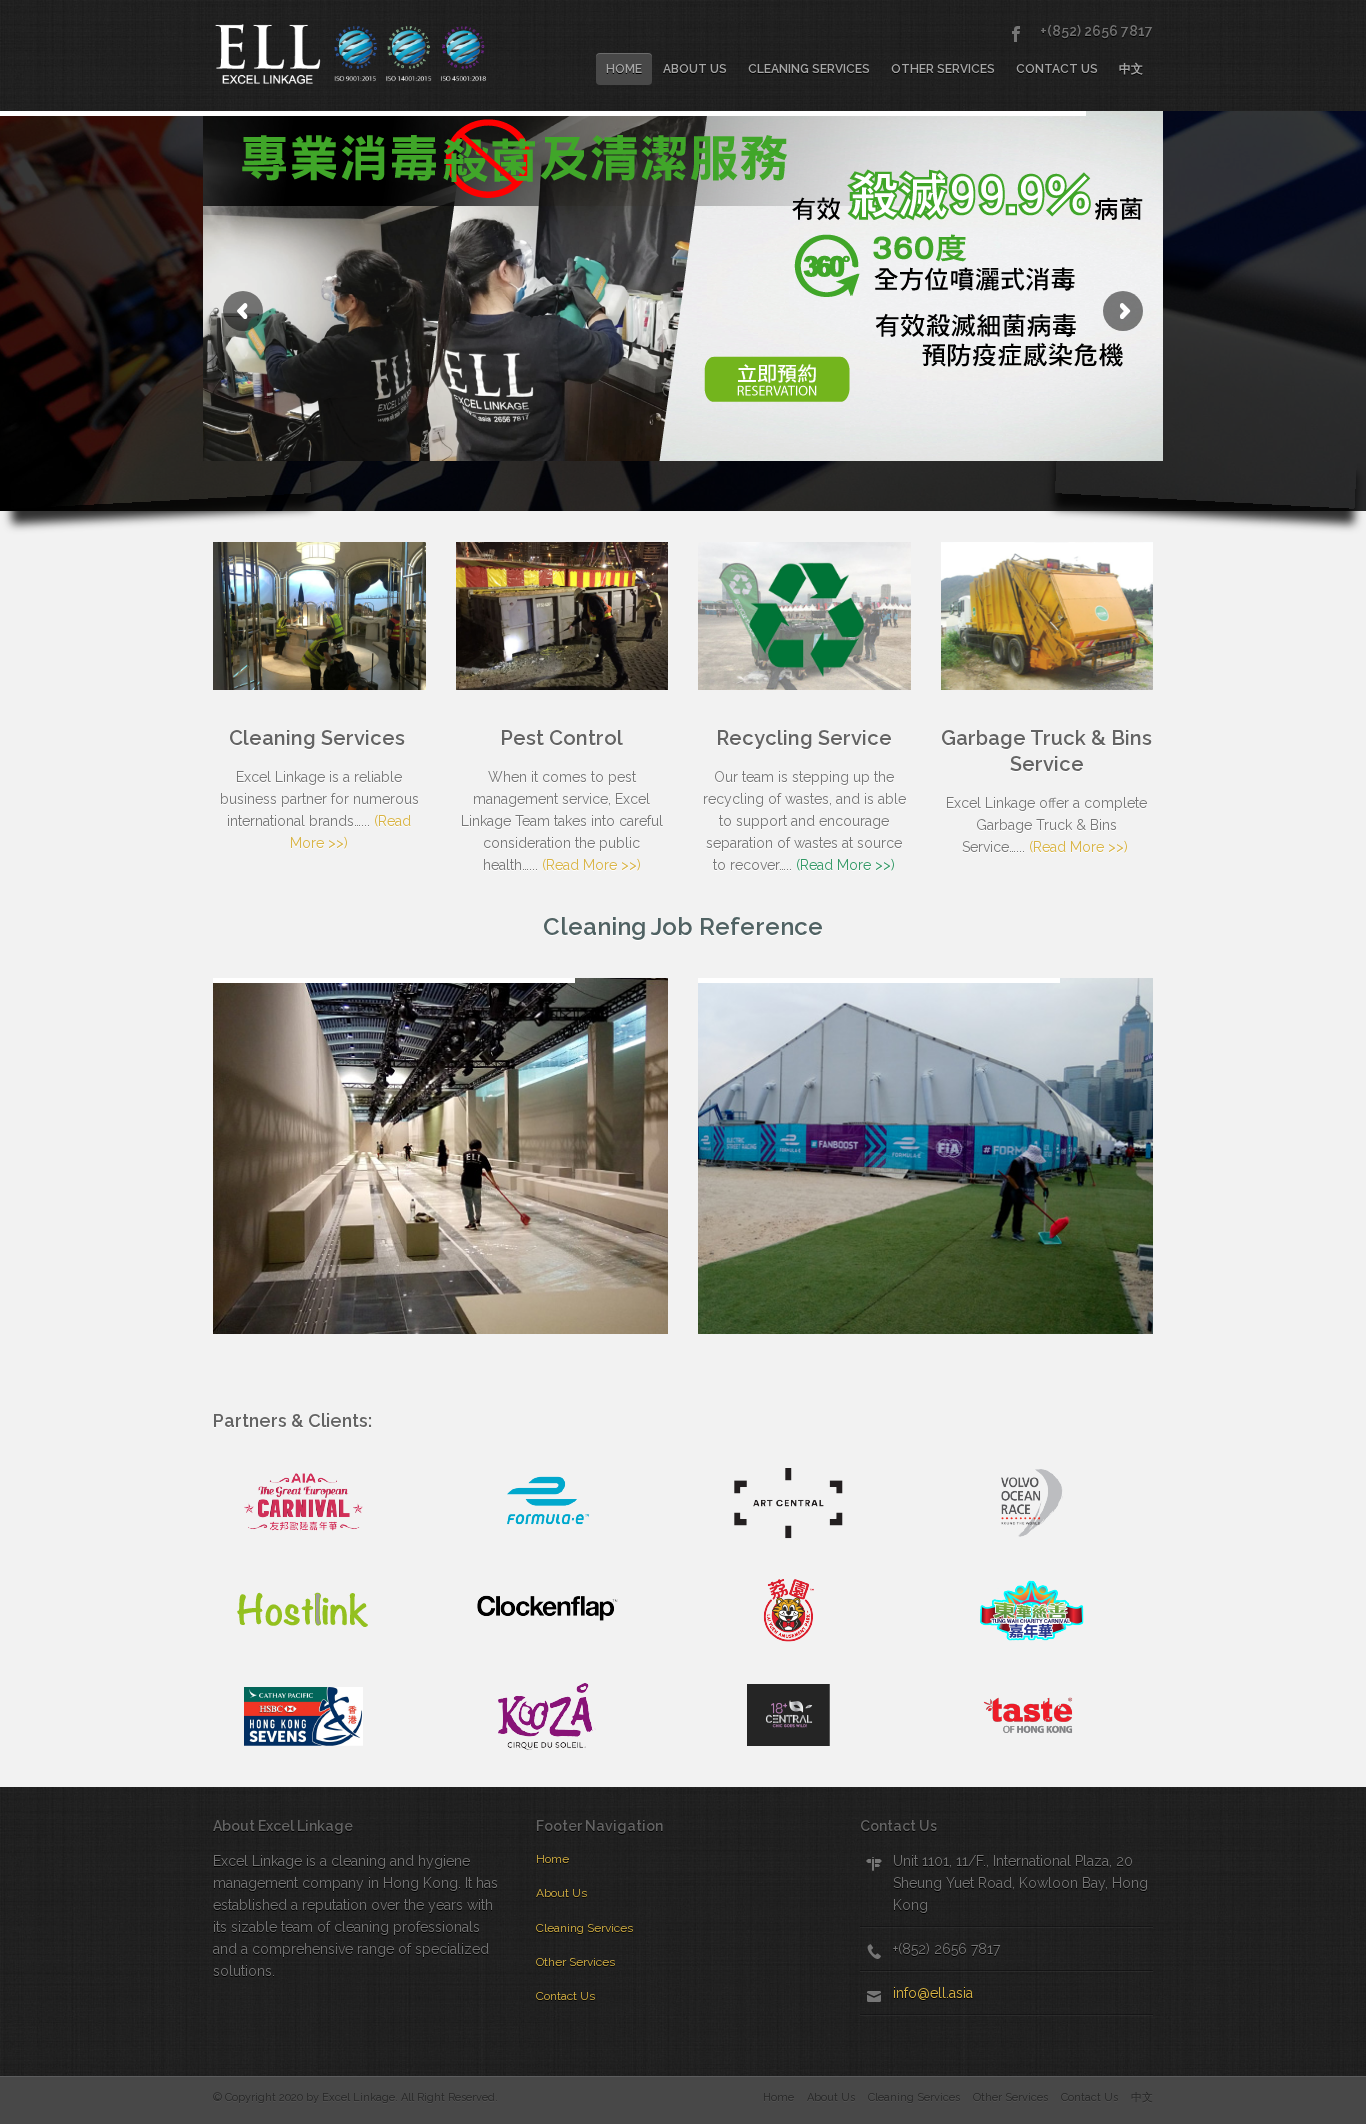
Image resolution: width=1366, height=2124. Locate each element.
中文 (1131, 69)
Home (624, 69)
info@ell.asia (933, 1993)
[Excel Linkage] (359, 54)
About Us (695, 69)
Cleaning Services (809, 69)
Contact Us (1057, 69)
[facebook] (1016, 34)
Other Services (943, 69)
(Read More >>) (591, 865)
